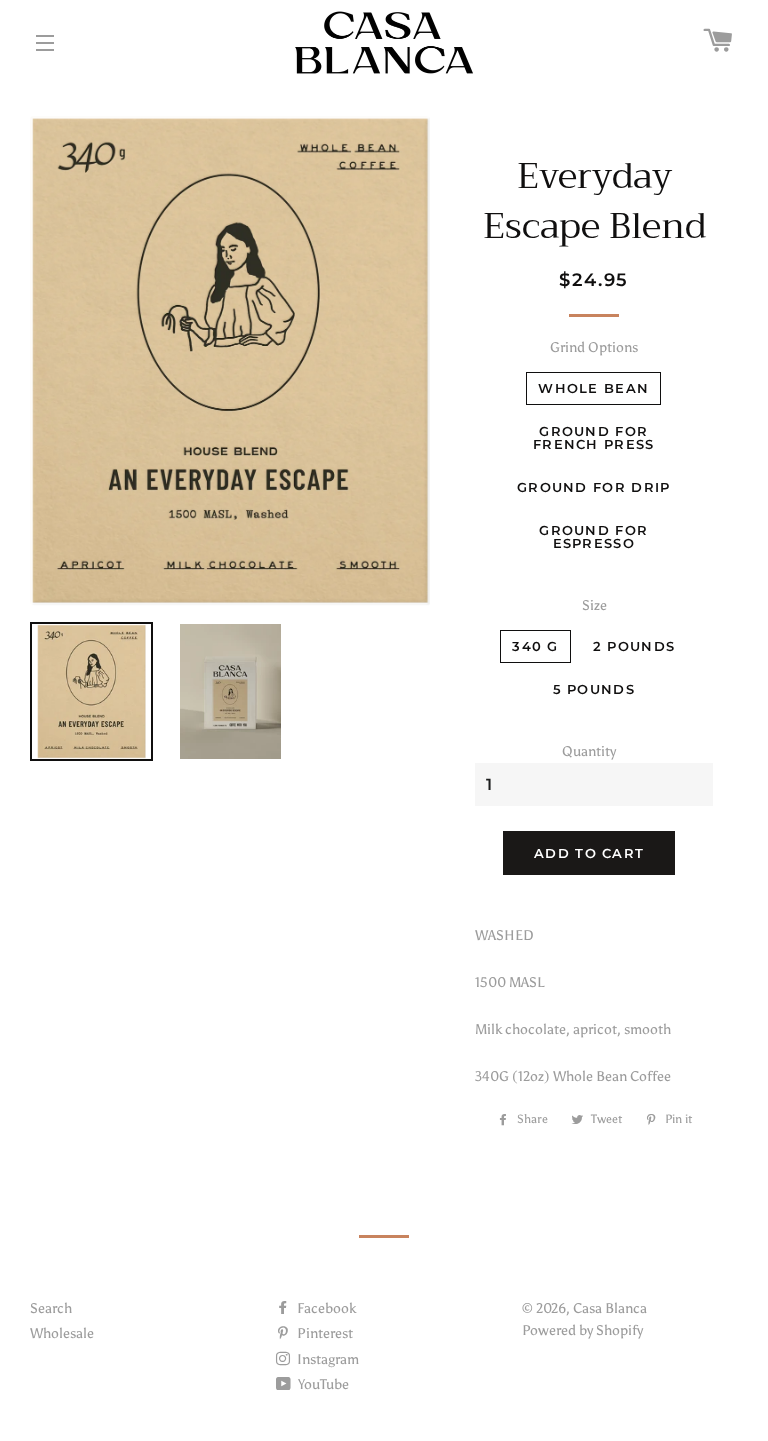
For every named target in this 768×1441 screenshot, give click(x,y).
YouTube (322, 1384)
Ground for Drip (594, 487)
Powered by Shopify (582, 1330)
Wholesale (62, 1333)
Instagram (326, 1359)
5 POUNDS (594, 689)
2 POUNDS (634, 646)
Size (594, 605)
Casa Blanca (610, 1308)
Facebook (325, 1308)
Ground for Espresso (593, 536)
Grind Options (594, 347)
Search (51, 1308)
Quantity (589, 751)
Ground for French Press (594, 437)
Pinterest (323, 1333)
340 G (535, 646)
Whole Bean (593, 388)
